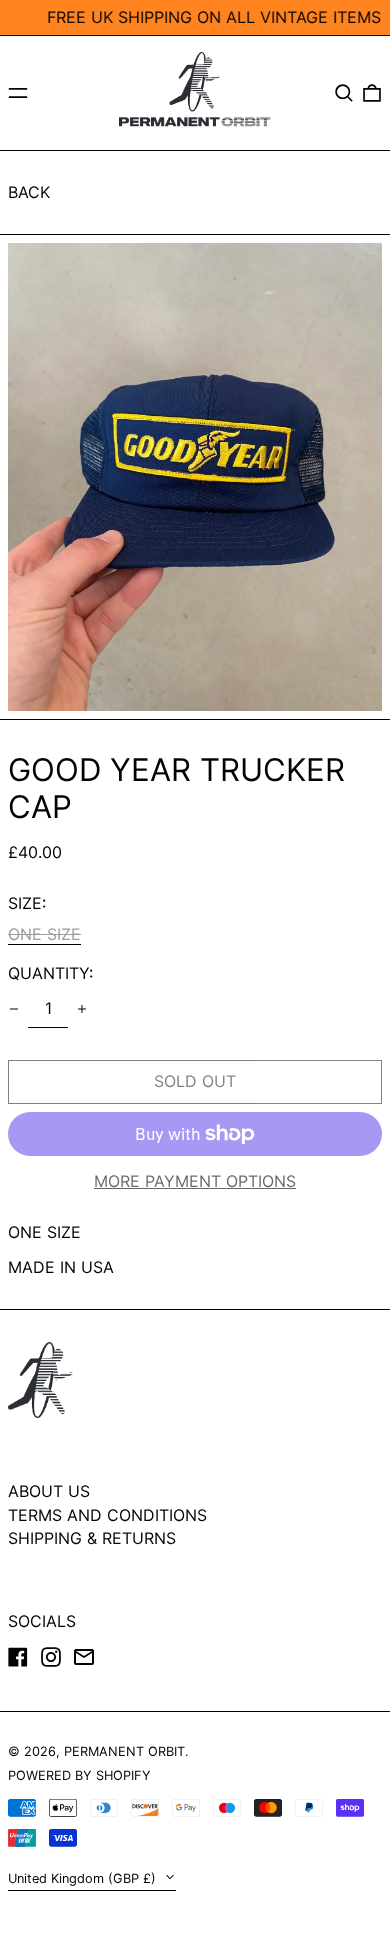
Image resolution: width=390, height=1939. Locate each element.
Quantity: (50, 973)
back (29, 192)
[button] (344, 93)
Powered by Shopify (79, 1775)
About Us (49, 1491)
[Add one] (82, 1009)
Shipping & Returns (92, 1538)
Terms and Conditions (107, 1515)
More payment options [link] (195, 1181)
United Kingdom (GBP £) (84, 1878)
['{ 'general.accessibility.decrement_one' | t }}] (14, 1009)
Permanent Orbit (124, 1751)
